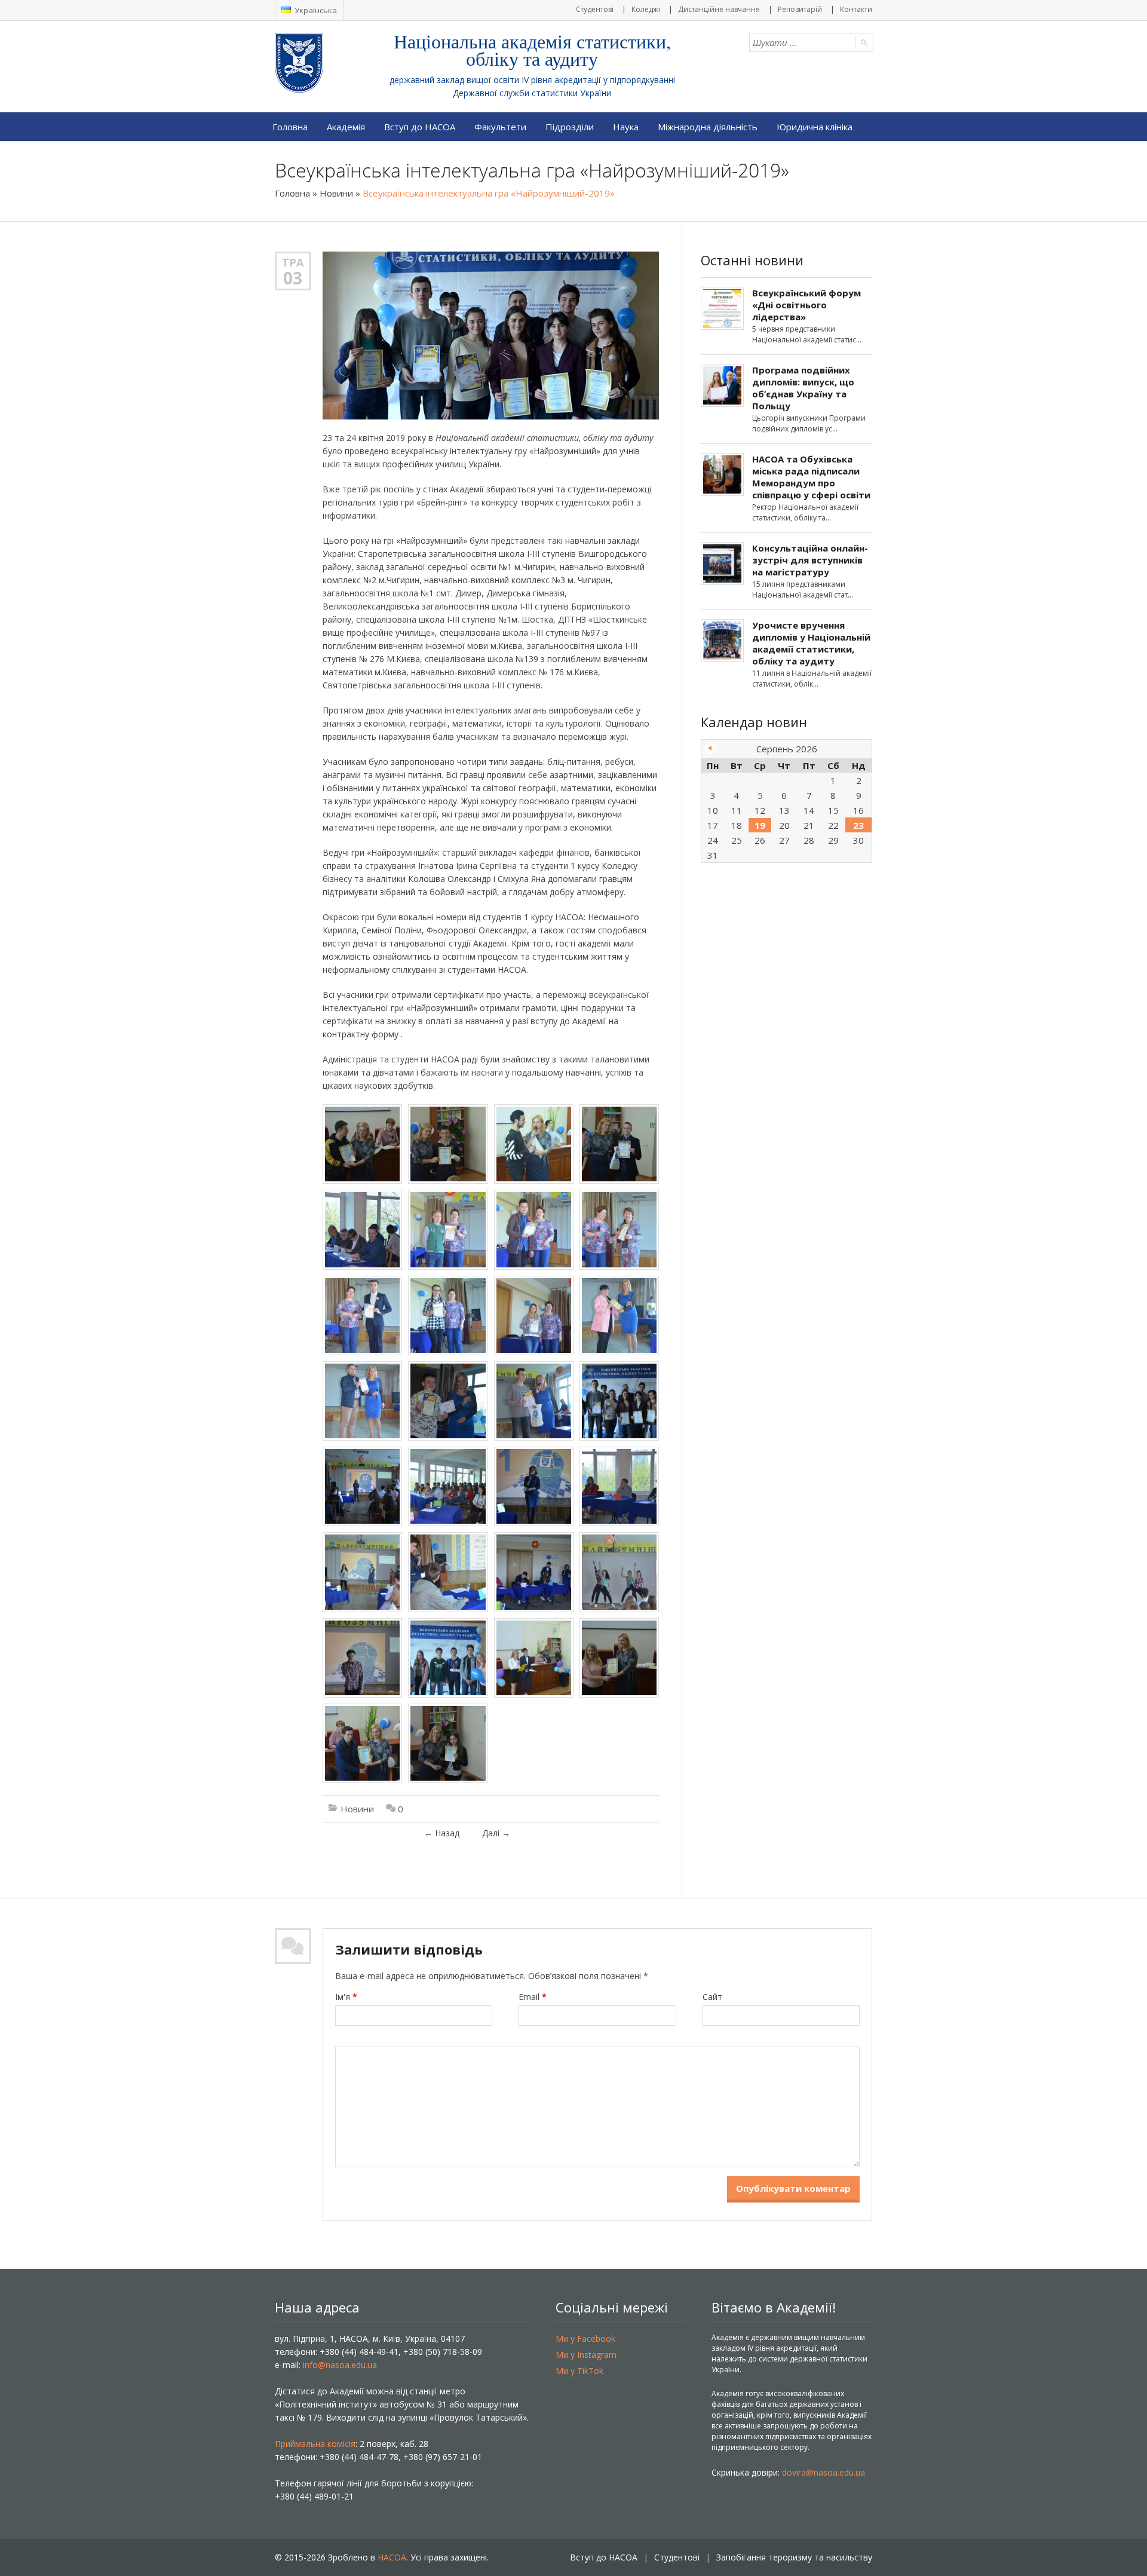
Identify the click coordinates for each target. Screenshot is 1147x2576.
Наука (626, 127)
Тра (293, 262)
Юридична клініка (815, 127)
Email (533, 1997)
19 (760, 825)
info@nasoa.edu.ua (340, 2365)
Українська (315, 10)
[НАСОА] (323, 63)
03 (293, 278)
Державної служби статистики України (532, 93)
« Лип (710, 748)
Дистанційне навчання (719, 9)
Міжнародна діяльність (708, 127)
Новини (336, 193)
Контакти (856, 9)
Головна (290, 127)
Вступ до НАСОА (420, 127)
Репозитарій (800, 9)
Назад (442, 1833)
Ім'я (346, 1997)
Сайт (712, 1997)
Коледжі (646, 9)
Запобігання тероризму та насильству (794, 2557)
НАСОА (392, 2557)
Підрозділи (570, 127)
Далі (496, 1833)
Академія (346, 127)
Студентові (595, 9)
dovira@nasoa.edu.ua (824, 2472)
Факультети (500, 127)
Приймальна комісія (315, 2444)
